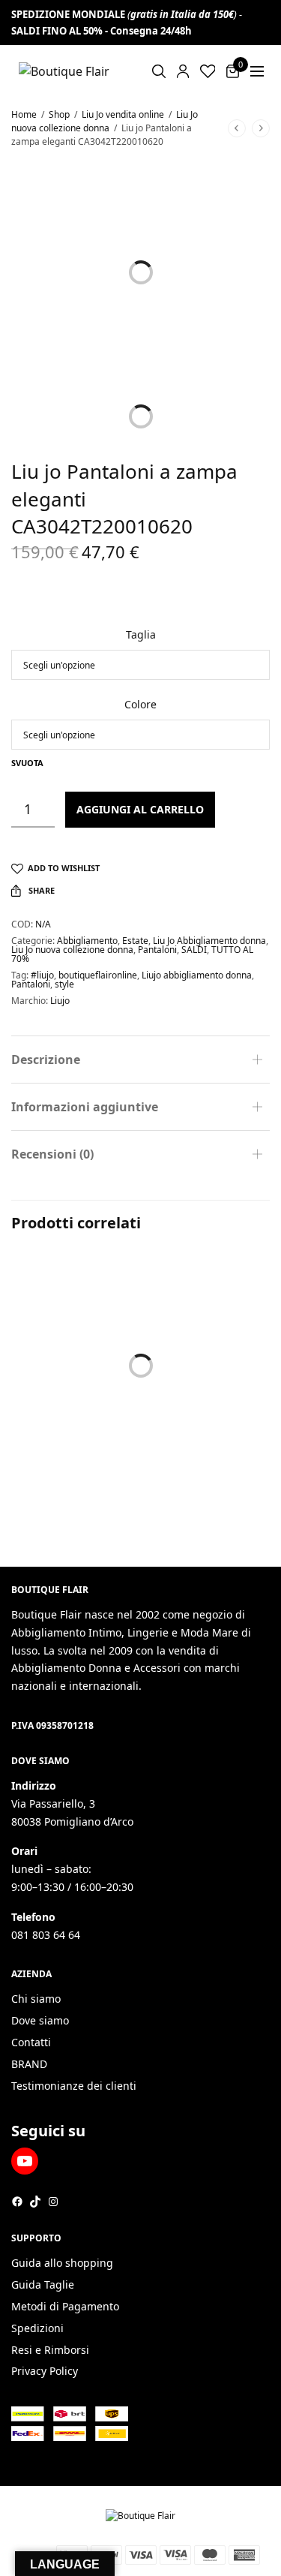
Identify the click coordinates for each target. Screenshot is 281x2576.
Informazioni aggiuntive (85, 1107)
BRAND (29, 2064)
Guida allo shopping (62, 2263)
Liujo (60, 1001)
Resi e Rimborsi (50, 2350)
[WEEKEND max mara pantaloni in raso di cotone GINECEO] (74, 1316)
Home (24, 114)
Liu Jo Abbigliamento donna (209, 941)
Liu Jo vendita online (123, 114)
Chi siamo (36, 1999)
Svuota (27, 763)
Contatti (31, 2042)
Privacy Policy (45, 2371)
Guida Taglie (43, 2284)
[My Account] (183, 71)
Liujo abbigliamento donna (197, 975)
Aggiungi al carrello (140, 809)
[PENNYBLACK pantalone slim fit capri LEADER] (208, 1316)
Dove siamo (40, 2020)
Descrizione (46, 1060)
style (64, 984)
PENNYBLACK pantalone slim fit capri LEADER (202, 1412)
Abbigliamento (87, 941)
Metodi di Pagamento (65, 2306)
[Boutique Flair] (64, 71)
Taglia (141, 634)
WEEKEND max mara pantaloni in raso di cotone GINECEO (69, 1420)
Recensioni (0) (52, 1154)
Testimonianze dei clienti (74, 2086)
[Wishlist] (208, 71)
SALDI (194, 950)
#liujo (42, 975)
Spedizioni (37, 2328)
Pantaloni (157, 950)
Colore (140, 704)
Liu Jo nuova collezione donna (105, 121)
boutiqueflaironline (98, 975)
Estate (135, 941)
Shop (59, 114)
